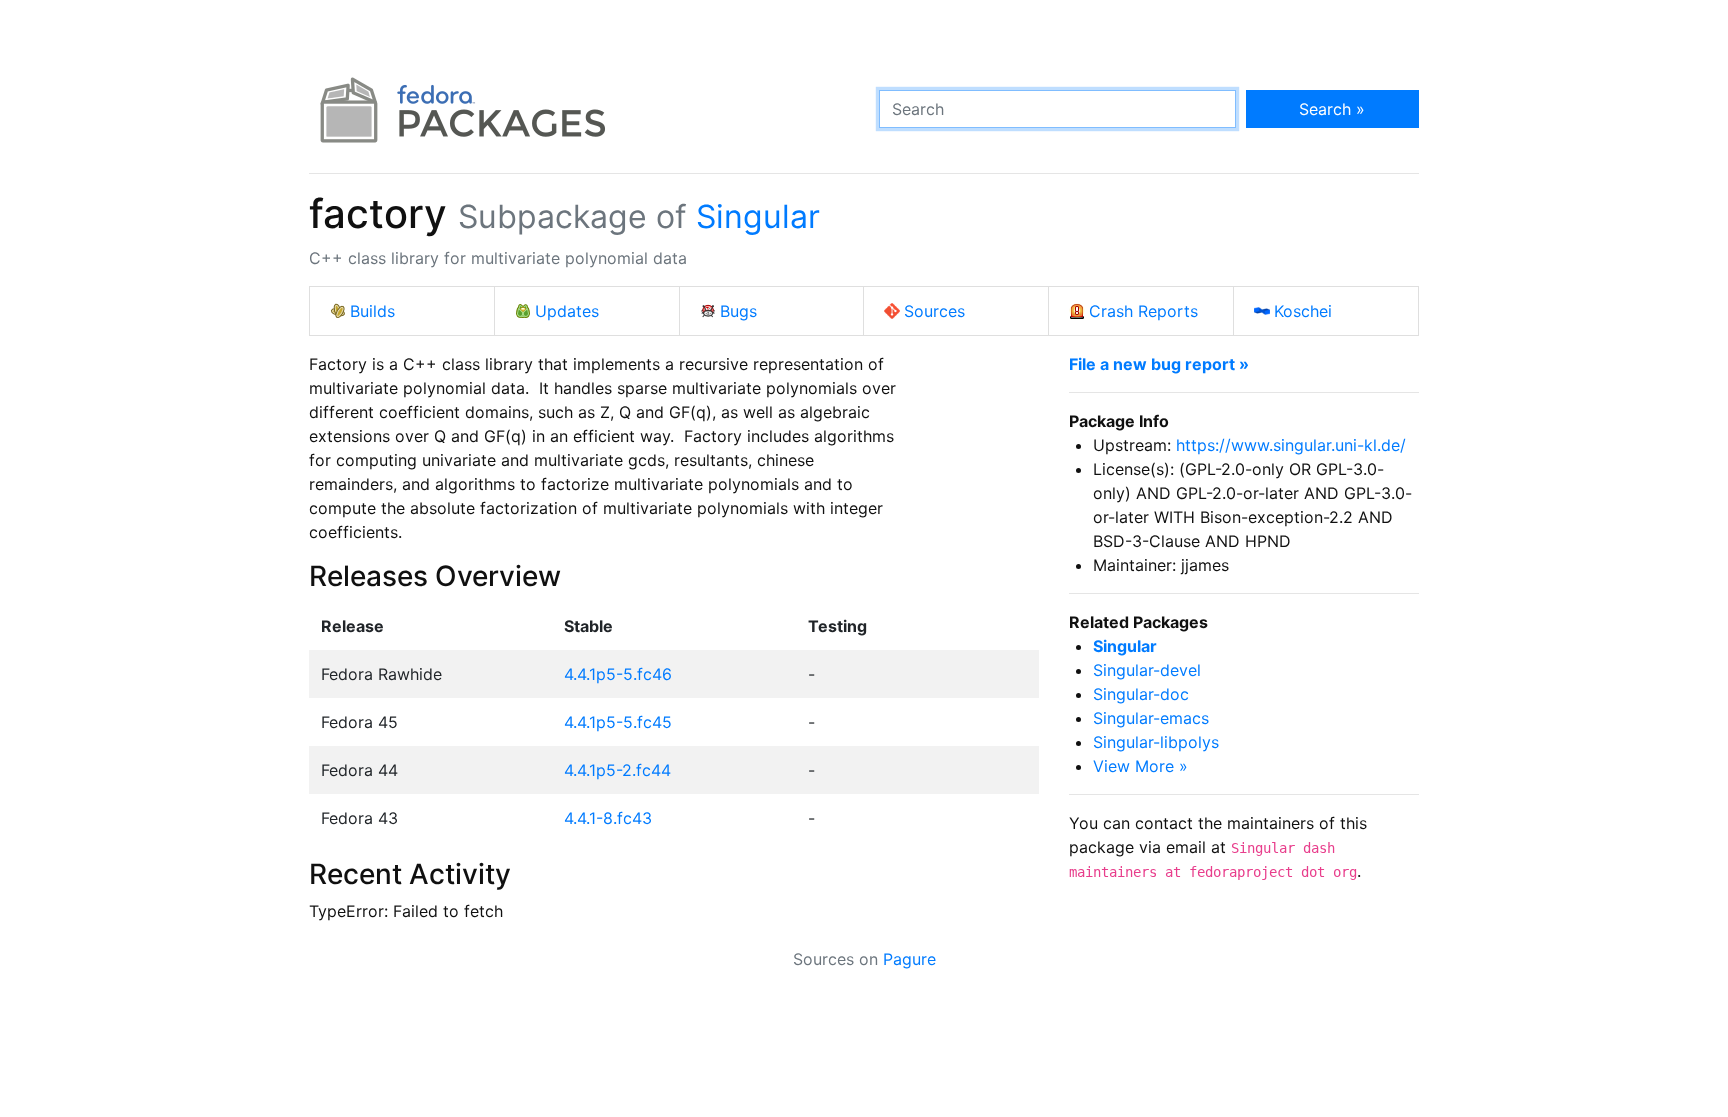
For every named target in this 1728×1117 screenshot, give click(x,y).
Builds (372, 311)
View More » (1140, 766)
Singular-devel (1147, 670)
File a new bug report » (1159, 364)
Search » (1332, 109)
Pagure (909, 959)
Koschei (1303, 311)
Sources (934, 311)
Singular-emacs (1151, 718)
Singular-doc (1141, 694)
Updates (567, 311)
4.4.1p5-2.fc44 (617, 770)
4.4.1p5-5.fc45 (618, 722)
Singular (758, 216)
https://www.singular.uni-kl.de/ (1291, 445)
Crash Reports (1143, 311)
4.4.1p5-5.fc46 (618, 674)
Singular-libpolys (1156, 742)
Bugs (738, 311)
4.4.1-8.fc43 (608, 818)
